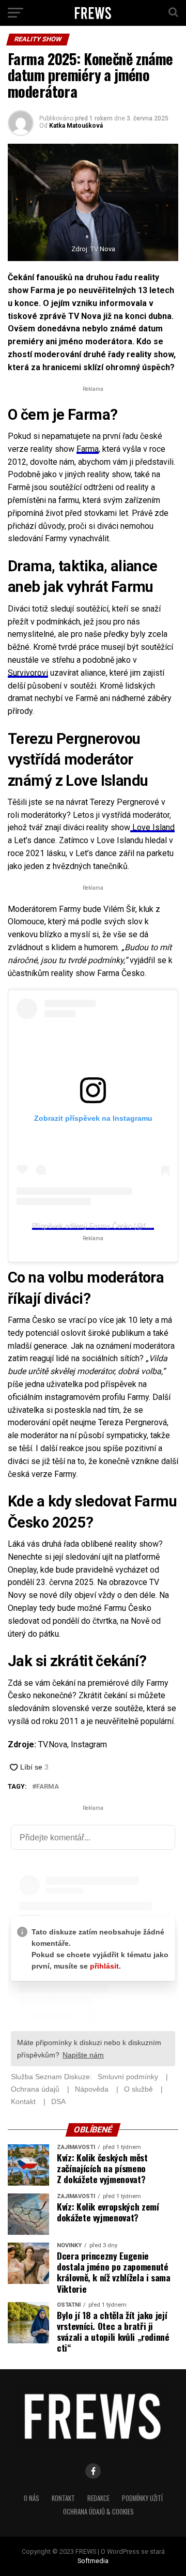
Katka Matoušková (76, 126)
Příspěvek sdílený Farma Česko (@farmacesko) (107, 1226)
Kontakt (63, 2498)
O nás (32, 2498)
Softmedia (93, 2561)
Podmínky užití (142, 2498)
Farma (88, 449)
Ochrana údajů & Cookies (98, 2512)
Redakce (98, 2498)
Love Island (152, 827)
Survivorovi (28, 673)
